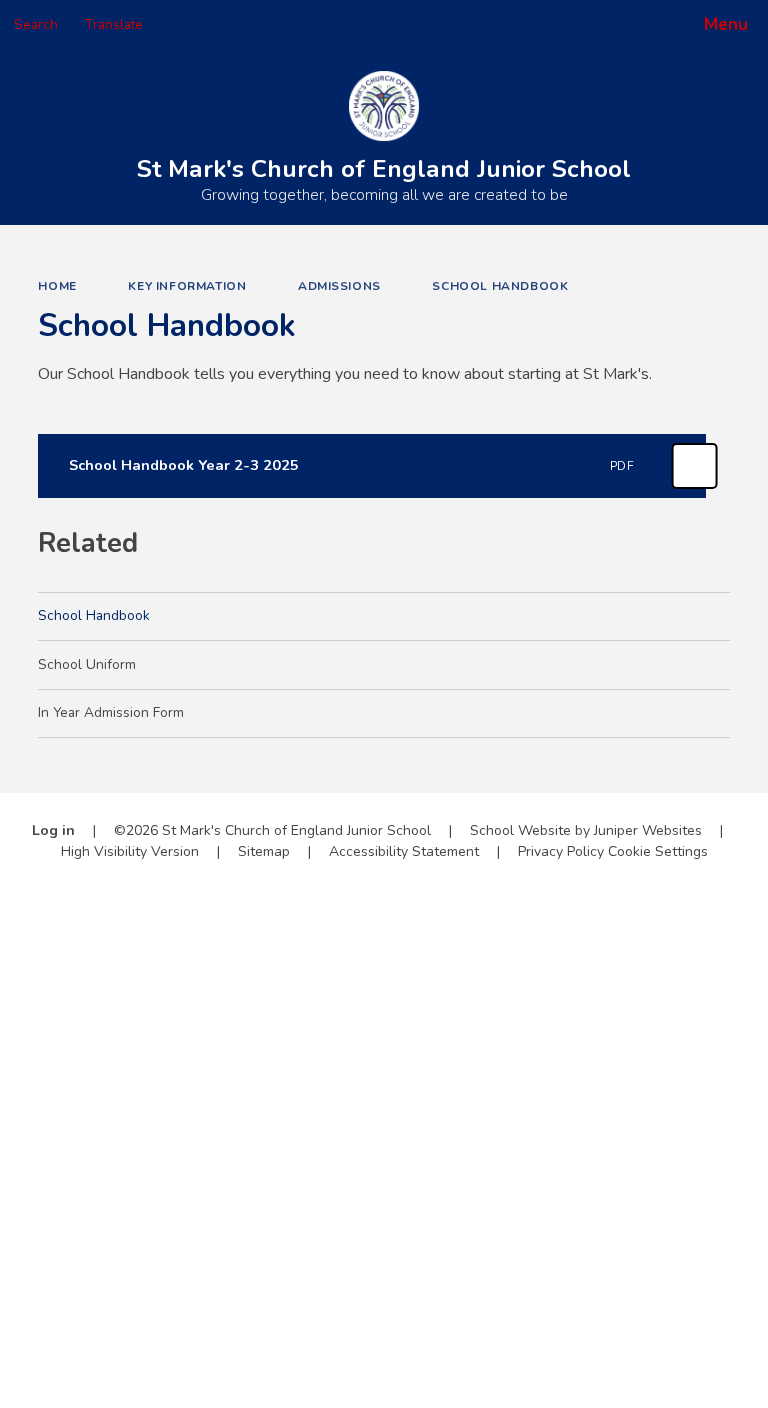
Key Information (187, 286)
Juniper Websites (648, 830)
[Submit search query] (251, 18)
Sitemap (264, 851)
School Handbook (500, 286)
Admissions (339, 286)
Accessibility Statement (404, 851)
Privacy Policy (561, 851)
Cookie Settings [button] (658, 851)
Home (57, 286)
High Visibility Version (130, 851)
